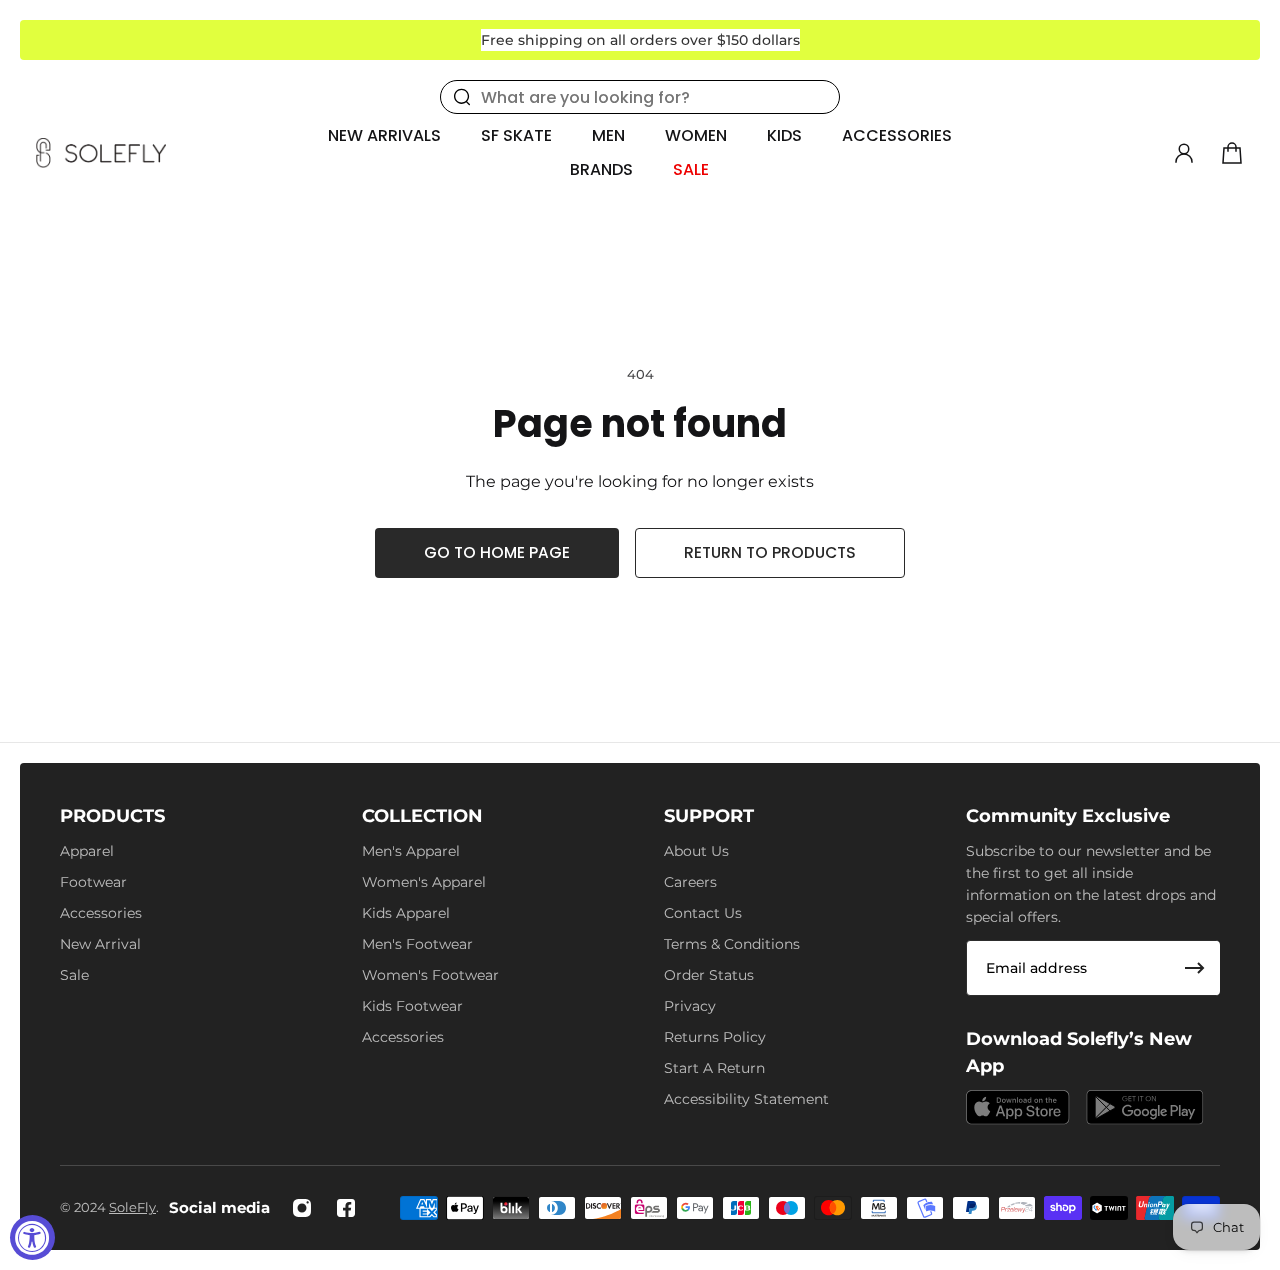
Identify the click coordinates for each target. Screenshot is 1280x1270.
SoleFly (132, 1207)
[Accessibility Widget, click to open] (32, 1237)
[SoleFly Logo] (101, 153)
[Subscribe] (1195, 968)
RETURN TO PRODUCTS (770, 552)
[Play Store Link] (1145, 1107)
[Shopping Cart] (1232, 153)
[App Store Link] (1018, 1107)
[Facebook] (346, 1208)
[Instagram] (302, 1208)
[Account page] (1184, 153)
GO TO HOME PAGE (497, 552)
